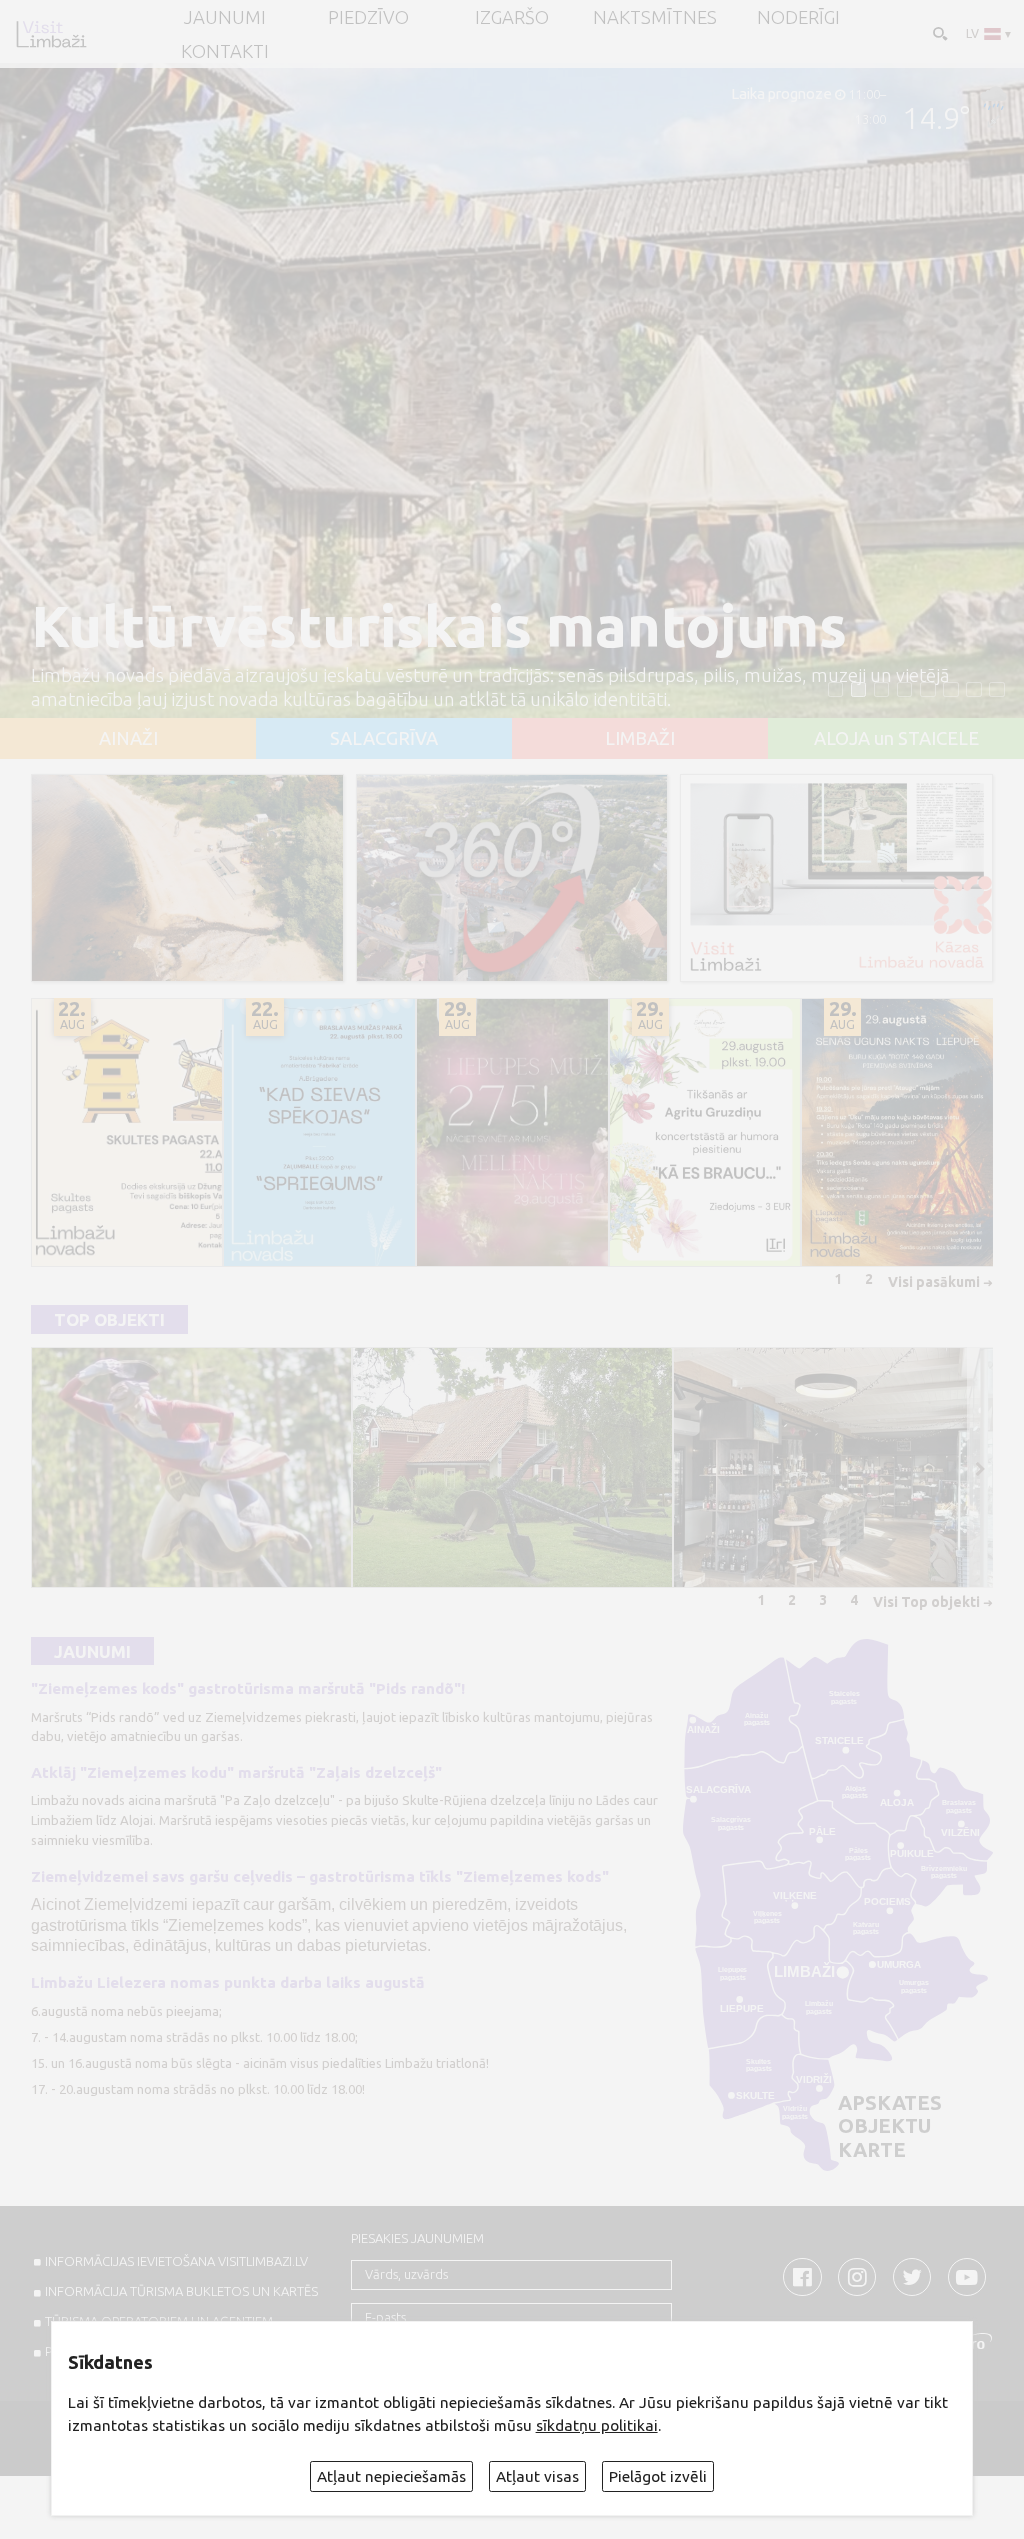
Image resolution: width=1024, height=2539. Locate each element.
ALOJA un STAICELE (896, 738)
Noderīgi (798, 17)
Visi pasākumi (934, 1282)
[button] (835, 689)
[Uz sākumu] (51, 34)
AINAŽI (128, 738)
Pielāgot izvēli (658, 2476)
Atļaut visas (537, 2476)
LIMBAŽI (640, 738)
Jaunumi (92, 1650)
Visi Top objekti (926, 1602)
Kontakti (225, 51)
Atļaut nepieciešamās (391, 2476)
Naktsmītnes (655, 17)
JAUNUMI (225, 17)
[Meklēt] (938, 32)
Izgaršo (512, 17)
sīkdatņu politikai (597, 2425)
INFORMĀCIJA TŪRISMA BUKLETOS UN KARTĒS (181, 2291)
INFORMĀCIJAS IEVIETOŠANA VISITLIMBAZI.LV (176, 2261)
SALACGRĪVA (384, 738)
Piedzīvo (368, 17)
